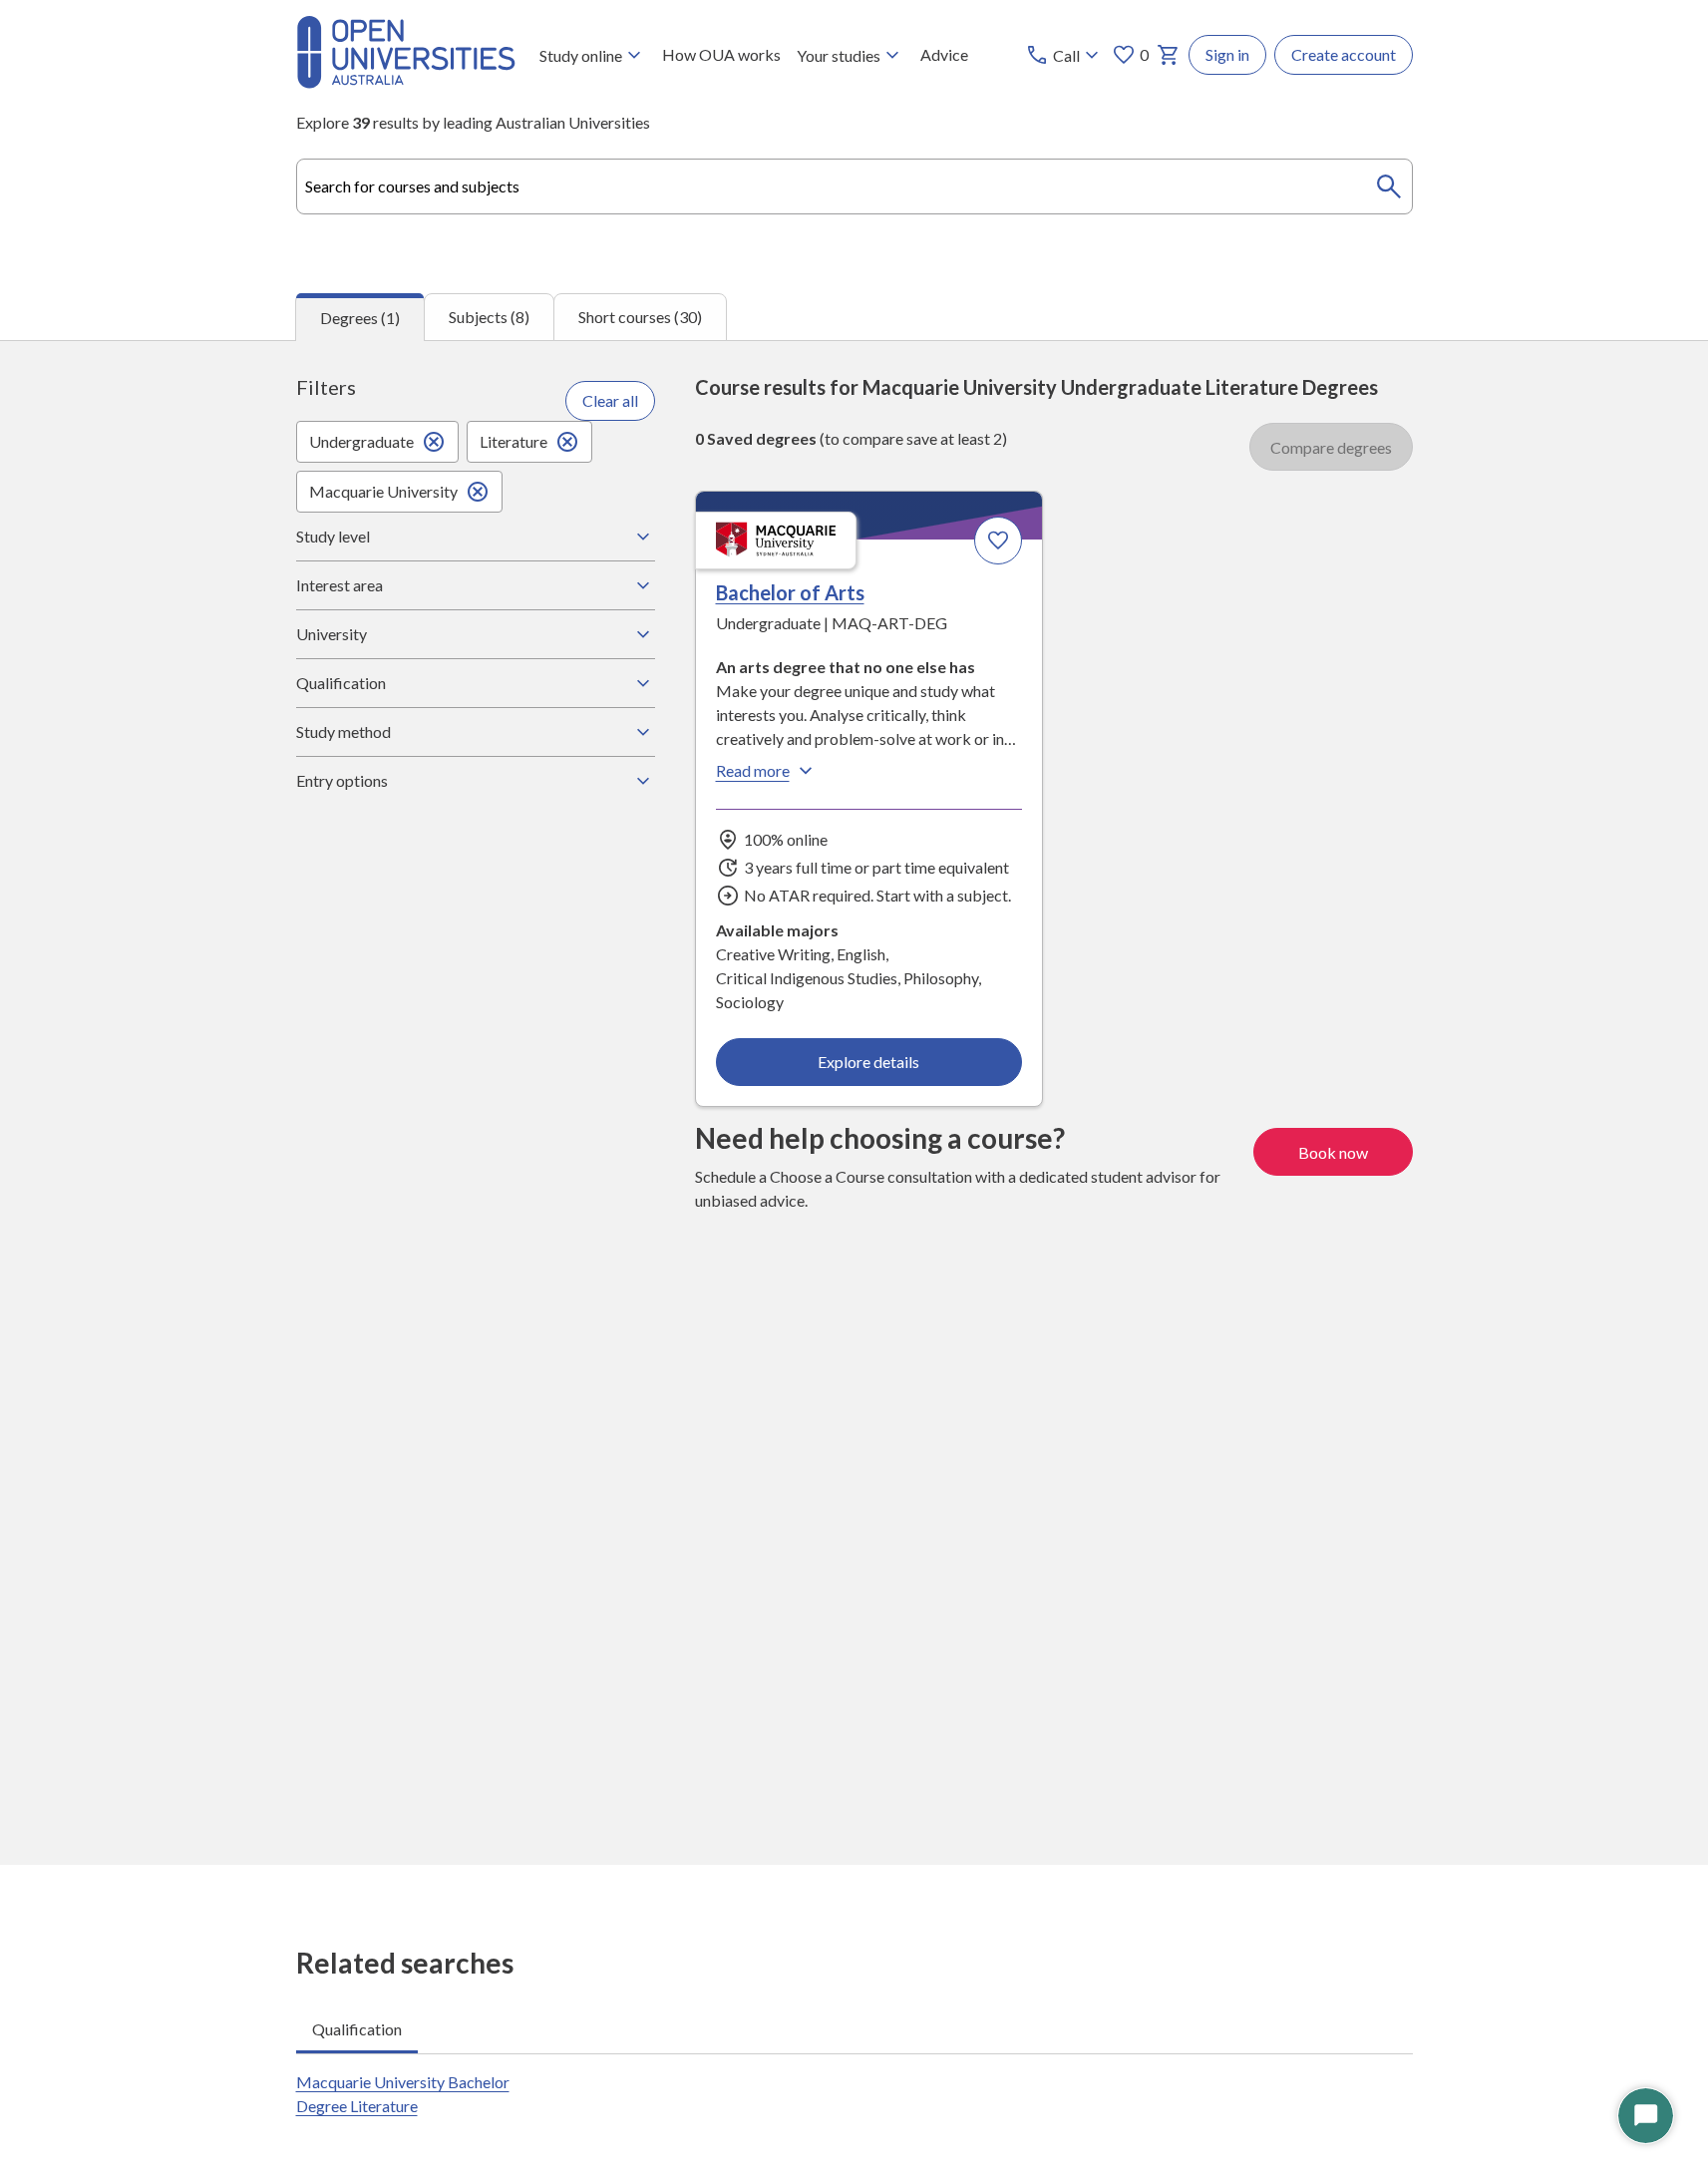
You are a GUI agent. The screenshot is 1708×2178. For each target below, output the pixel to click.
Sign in (1227, 54)
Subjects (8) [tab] (489, 317)
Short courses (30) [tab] (640, 317)
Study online (581, 55)
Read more (753, 770)
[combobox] (854, 186)
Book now (1333, 1152)
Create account (1344, 54)
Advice (944, 54)
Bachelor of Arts (790, 592)
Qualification (341, 683)
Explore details (868, 1062)
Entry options (342, 780)
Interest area (340, 585)
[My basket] (1169, 55)
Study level (333, 536)
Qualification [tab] (357, 2029)
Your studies (839, 55)
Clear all (610, 400)
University (332, 634)
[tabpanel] (854, 1102)
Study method (343, 731)
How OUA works (721, 54)
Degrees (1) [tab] (360, 318)
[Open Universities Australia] (406, 82)
